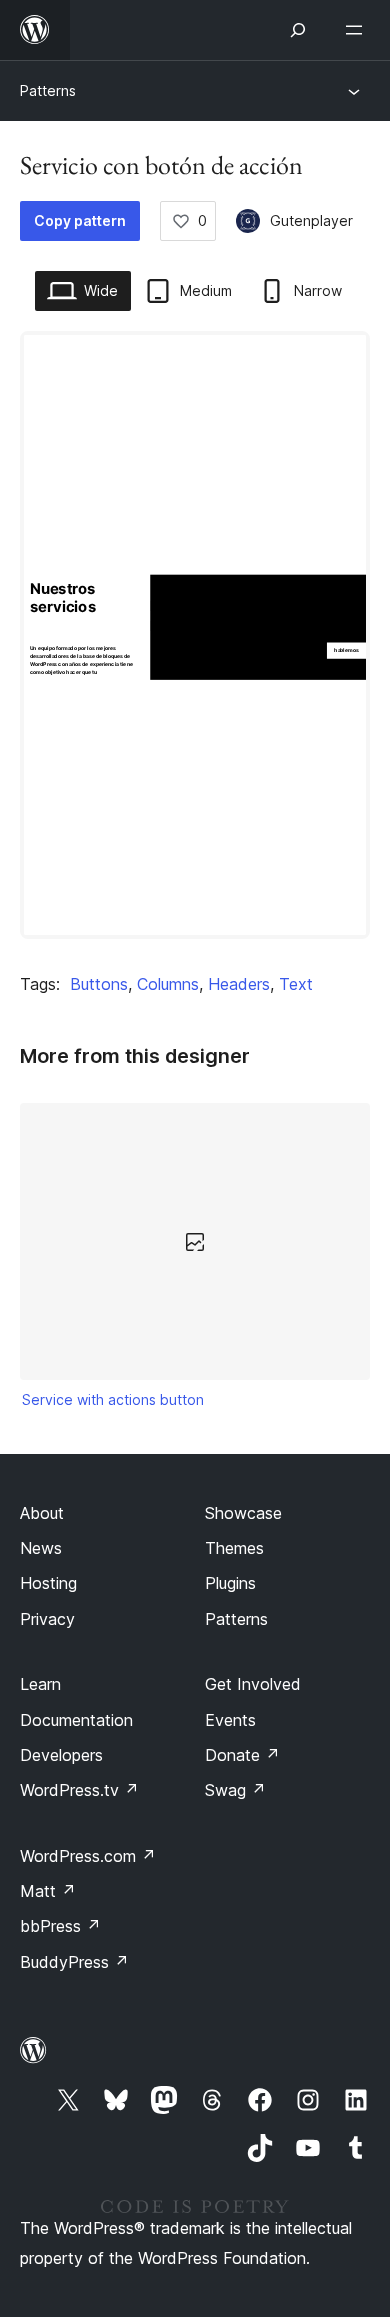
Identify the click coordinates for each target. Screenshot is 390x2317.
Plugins (230, 1583)
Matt (48, 1891)
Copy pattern (80, 220)
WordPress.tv (79, 1790)
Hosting (48, 1583)
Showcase (243, 1513)
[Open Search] (298, 30)
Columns (168, 984)
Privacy (47, 1619)
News (41, 1548)
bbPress (60, 1926)
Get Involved (253, 1684)
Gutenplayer (311, 220)
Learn (40, 1684)
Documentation (76, 1720)
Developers (61, 1755)
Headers (239, 984)
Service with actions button (113, 1399)
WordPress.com (88, 1856)
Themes (234, 1548)
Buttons (99, 984)
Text (296, 984)
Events (230, 1720)
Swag (235, 1790)
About (42, 1513)
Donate (242, 1755)
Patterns (48, 90)
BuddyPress (74, 1962)
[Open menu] (358, 30)
